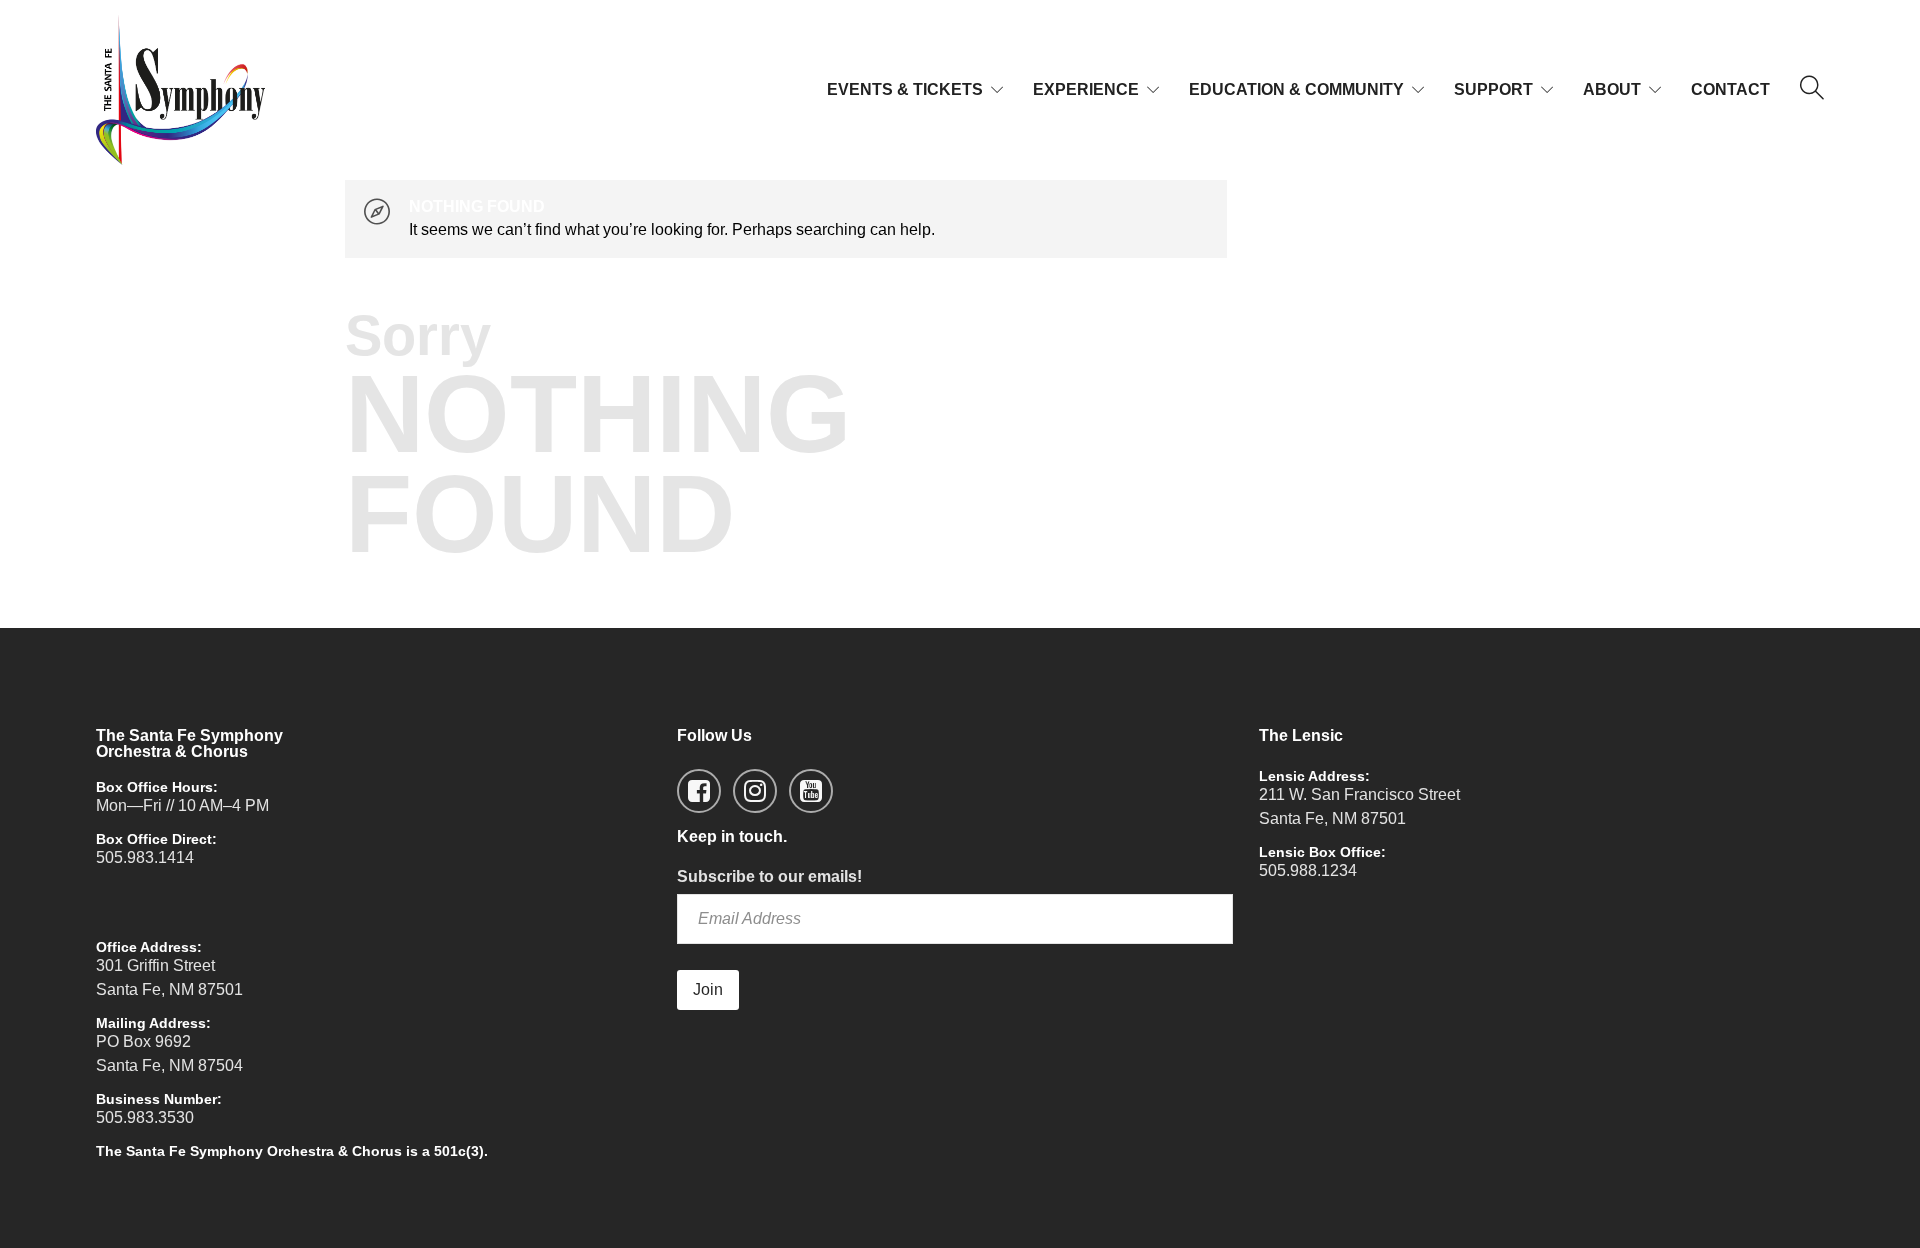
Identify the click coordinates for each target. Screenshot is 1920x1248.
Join (708, 989)
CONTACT (1730, 89)
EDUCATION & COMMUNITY (1296, 89)
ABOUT (1612, 89)
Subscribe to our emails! (769, 876)
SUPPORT (1493, 89)
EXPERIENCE (1086, 89)
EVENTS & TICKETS (905, 89)
